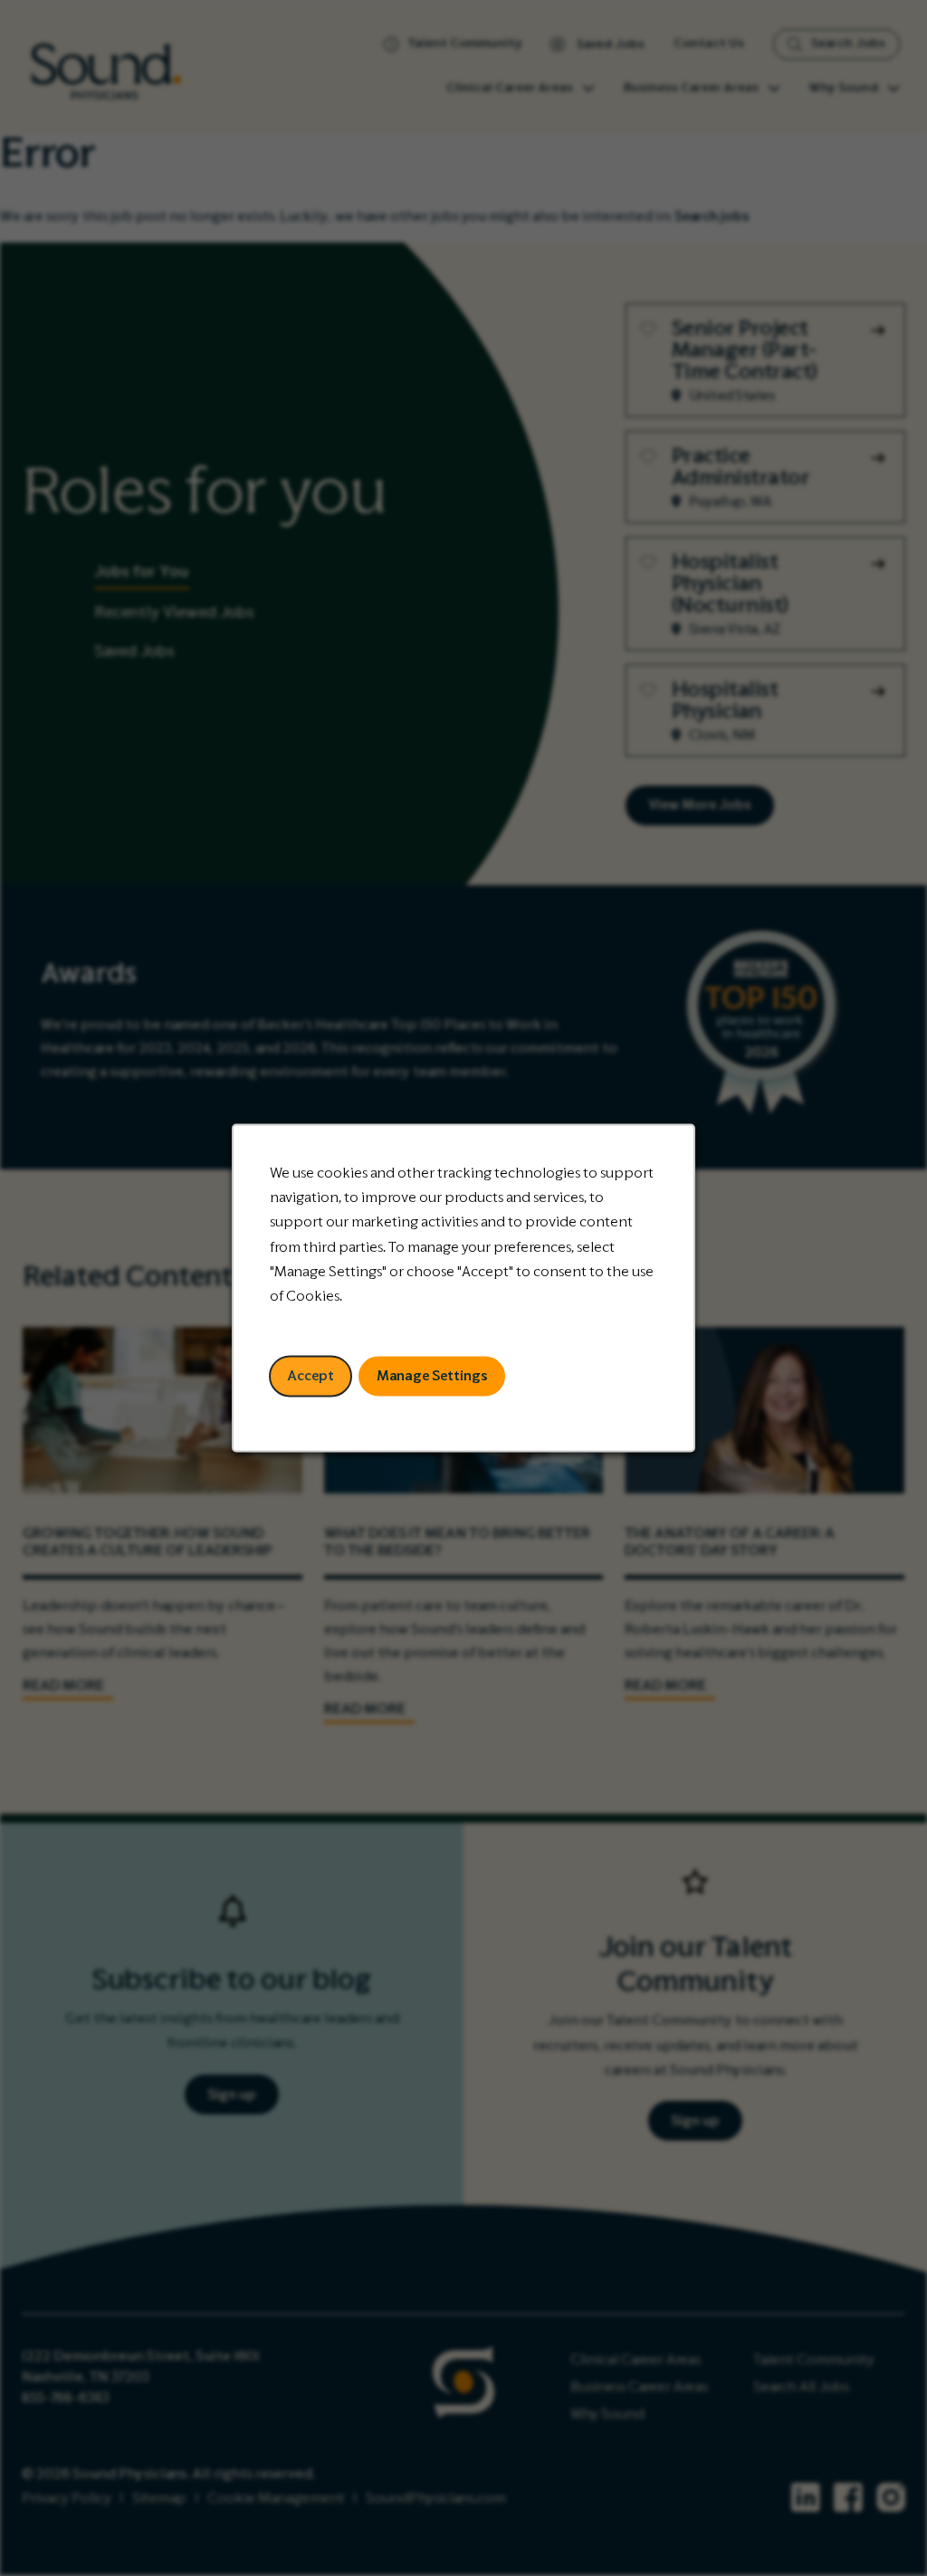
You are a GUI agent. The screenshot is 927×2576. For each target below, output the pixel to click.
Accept (311, 1376)
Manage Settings (432, 1376)
